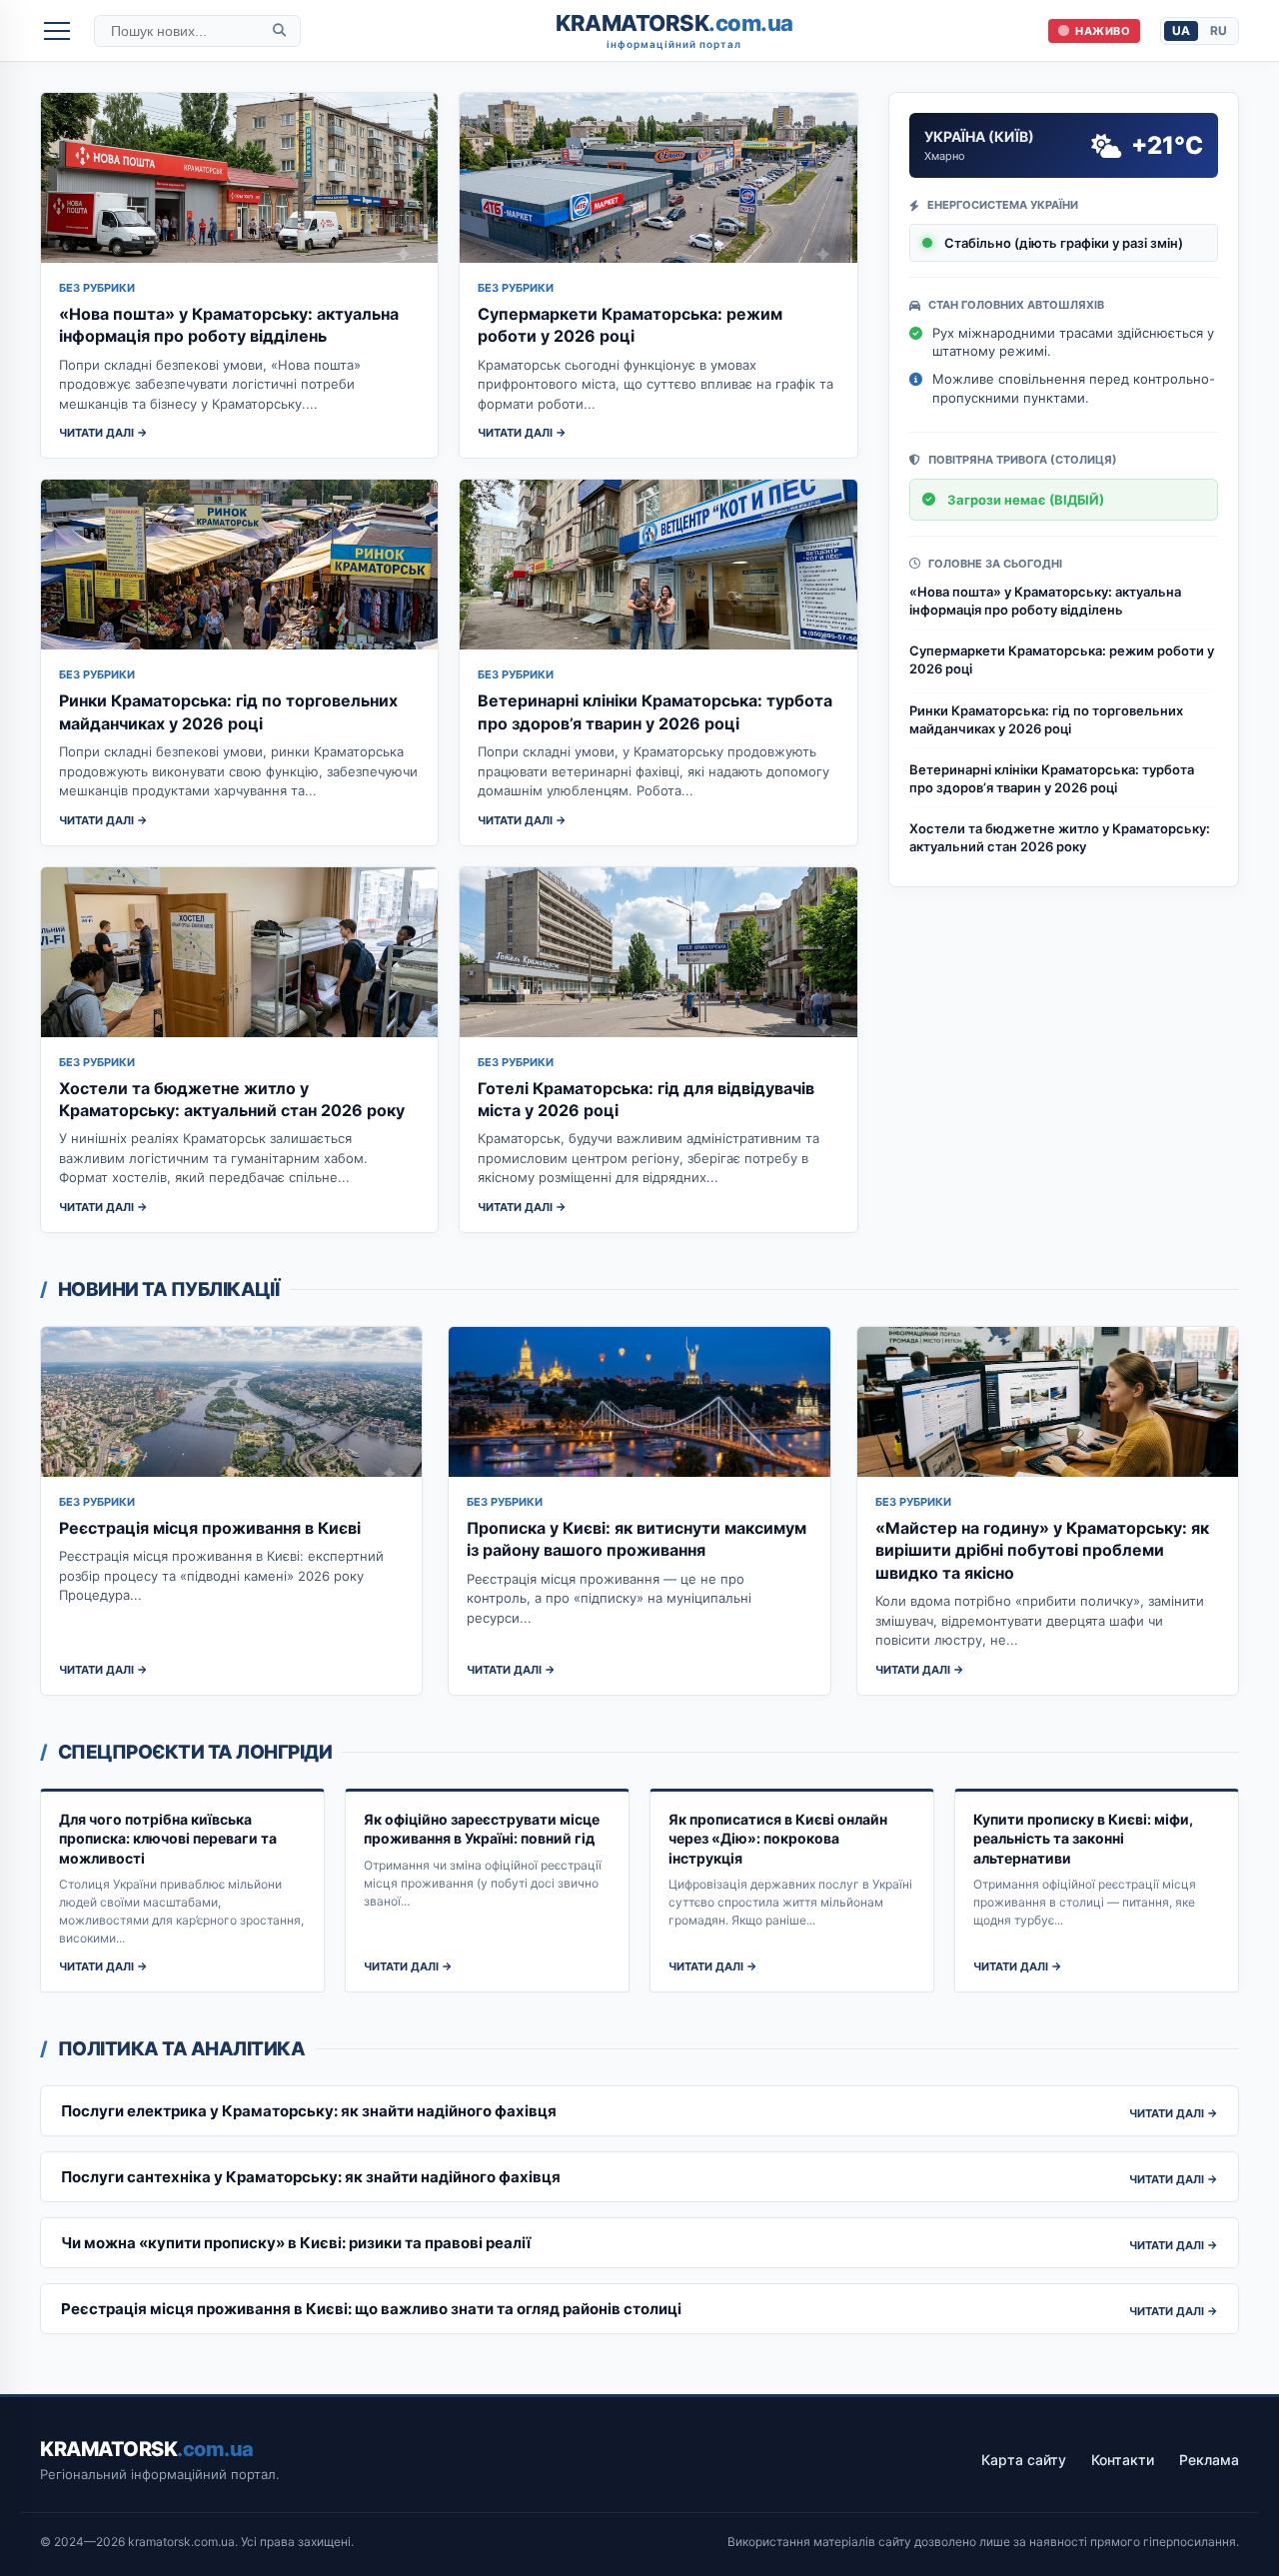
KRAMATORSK (674, 30)
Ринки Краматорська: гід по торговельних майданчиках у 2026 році (1046, 719)
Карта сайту (1024, 2460)
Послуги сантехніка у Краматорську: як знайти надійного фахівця (311, 2177)
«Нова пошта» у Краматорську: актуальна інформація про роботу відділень (1045, 601)
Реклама (1209, 2460)
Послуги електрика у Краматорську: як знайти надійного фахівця (309, 2111)
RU (1219, 30)
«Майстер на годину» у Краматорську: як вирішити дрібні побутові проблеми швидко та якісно (1042, 1550)
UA (1181, 30)
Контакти (1123, 2460)
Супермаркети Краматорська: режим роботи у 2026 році (1062, 659)
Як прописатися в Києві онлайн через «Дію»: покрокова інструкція (778, 1839)
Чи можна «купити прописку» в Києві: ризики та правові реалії (296, 2243)
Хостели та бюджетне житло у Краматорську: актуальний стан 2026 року (1060, 837)
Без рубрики (97, 288)
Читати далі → (103, 433)
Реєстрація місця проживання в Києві (210, 1528)
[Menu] (57, 31)
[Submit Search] (279, 30)
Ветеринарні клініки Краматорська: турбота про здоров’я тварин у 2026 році (1052, 778)
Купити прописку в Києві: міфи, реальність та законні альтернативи (1083, 1839)
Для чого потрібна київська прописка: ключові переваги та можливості (168, 1839)
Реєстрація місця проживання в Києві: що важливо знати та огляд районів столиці (371, 2309)
